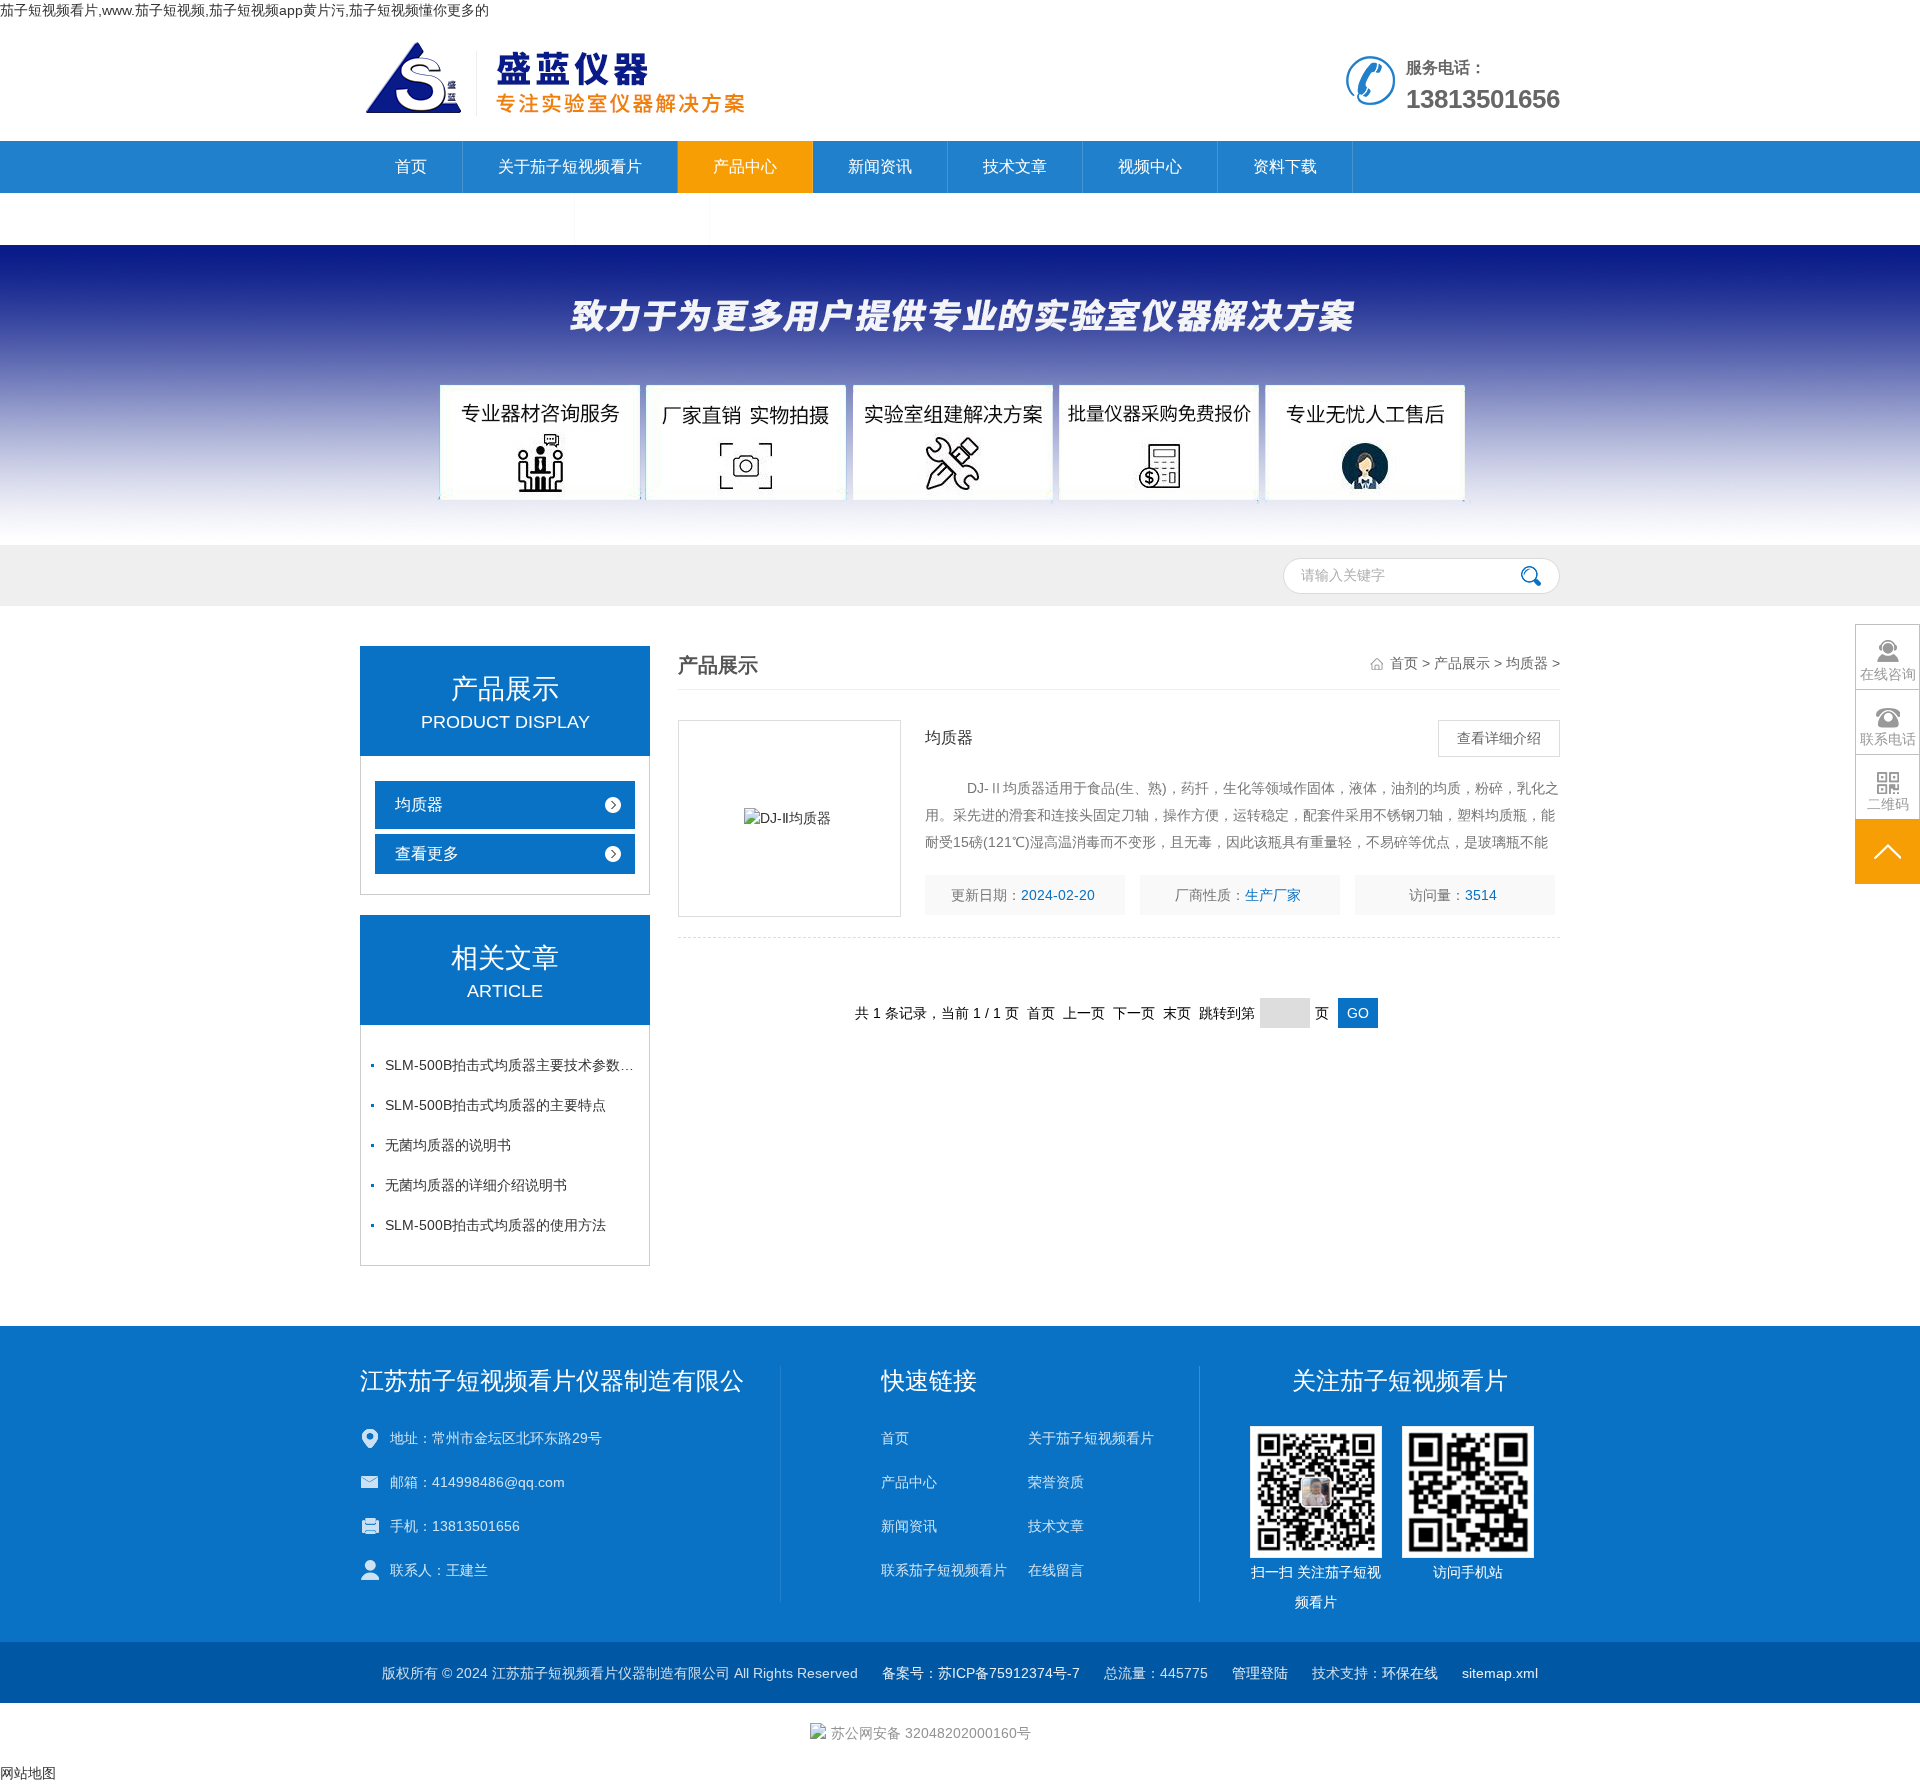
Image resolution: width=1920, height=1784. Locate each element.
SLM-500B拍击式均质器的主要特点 (495, 1105)
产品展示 (1462, 663)
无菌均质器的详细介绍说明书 (476, 1185)
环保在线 (1410, 1673)
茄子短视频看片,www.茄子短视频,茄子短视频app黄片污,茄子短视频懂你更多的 (244, 10)
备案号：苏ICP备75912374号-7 (981, 1673)
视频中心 (1150, 166)
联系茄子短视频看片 (467, 218)
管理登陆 (1260, 1673)
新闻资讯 (880, 166)
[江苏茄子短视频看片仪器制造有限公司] (728, 80)
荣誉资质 (1056, 1482)
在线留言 (642, 218)
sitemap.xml (1500, 1673)
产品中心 (745, 166)
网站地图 (28, 1773)
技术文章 (1015, 166)
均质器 (419, 804)
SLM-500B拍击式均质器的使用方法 (495, 1225)
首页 (411, 166)
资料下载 (1285, 166)
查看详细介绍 (1499, 738)
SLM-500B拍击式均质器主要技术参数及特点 (510, 1065)
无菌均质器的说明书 (448, 1145)
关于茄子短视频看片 (570, 166)
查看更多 (427, 853)
